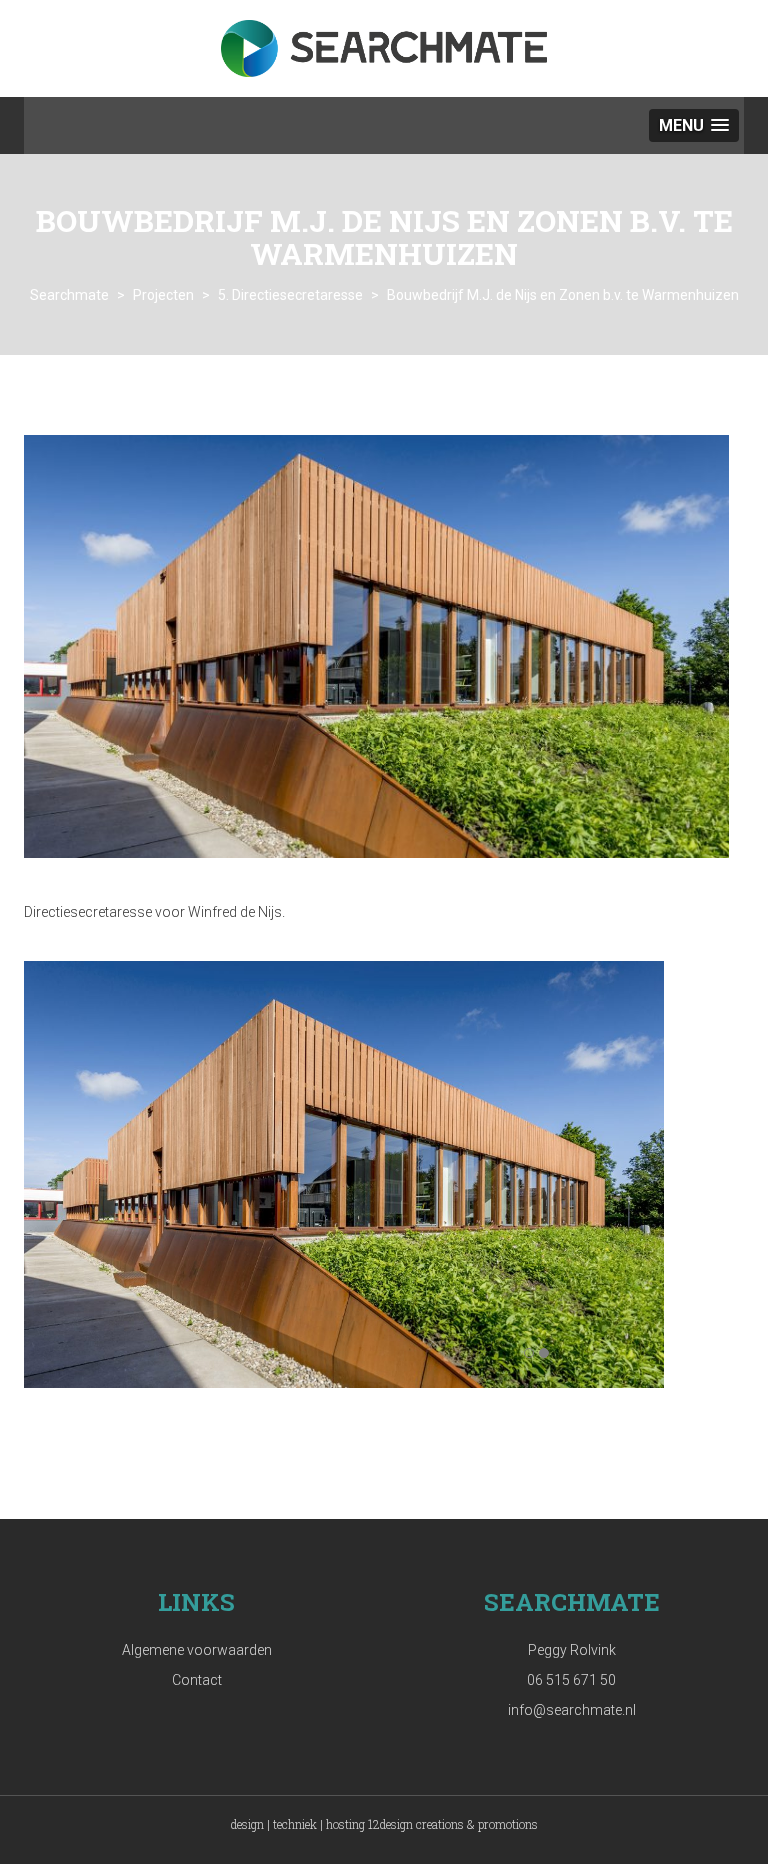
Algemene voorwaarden (197, 1650)
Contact (197, 1680)
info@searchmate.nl (572, 1710)
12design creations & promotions (453, 1824)
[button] (694, 125)
